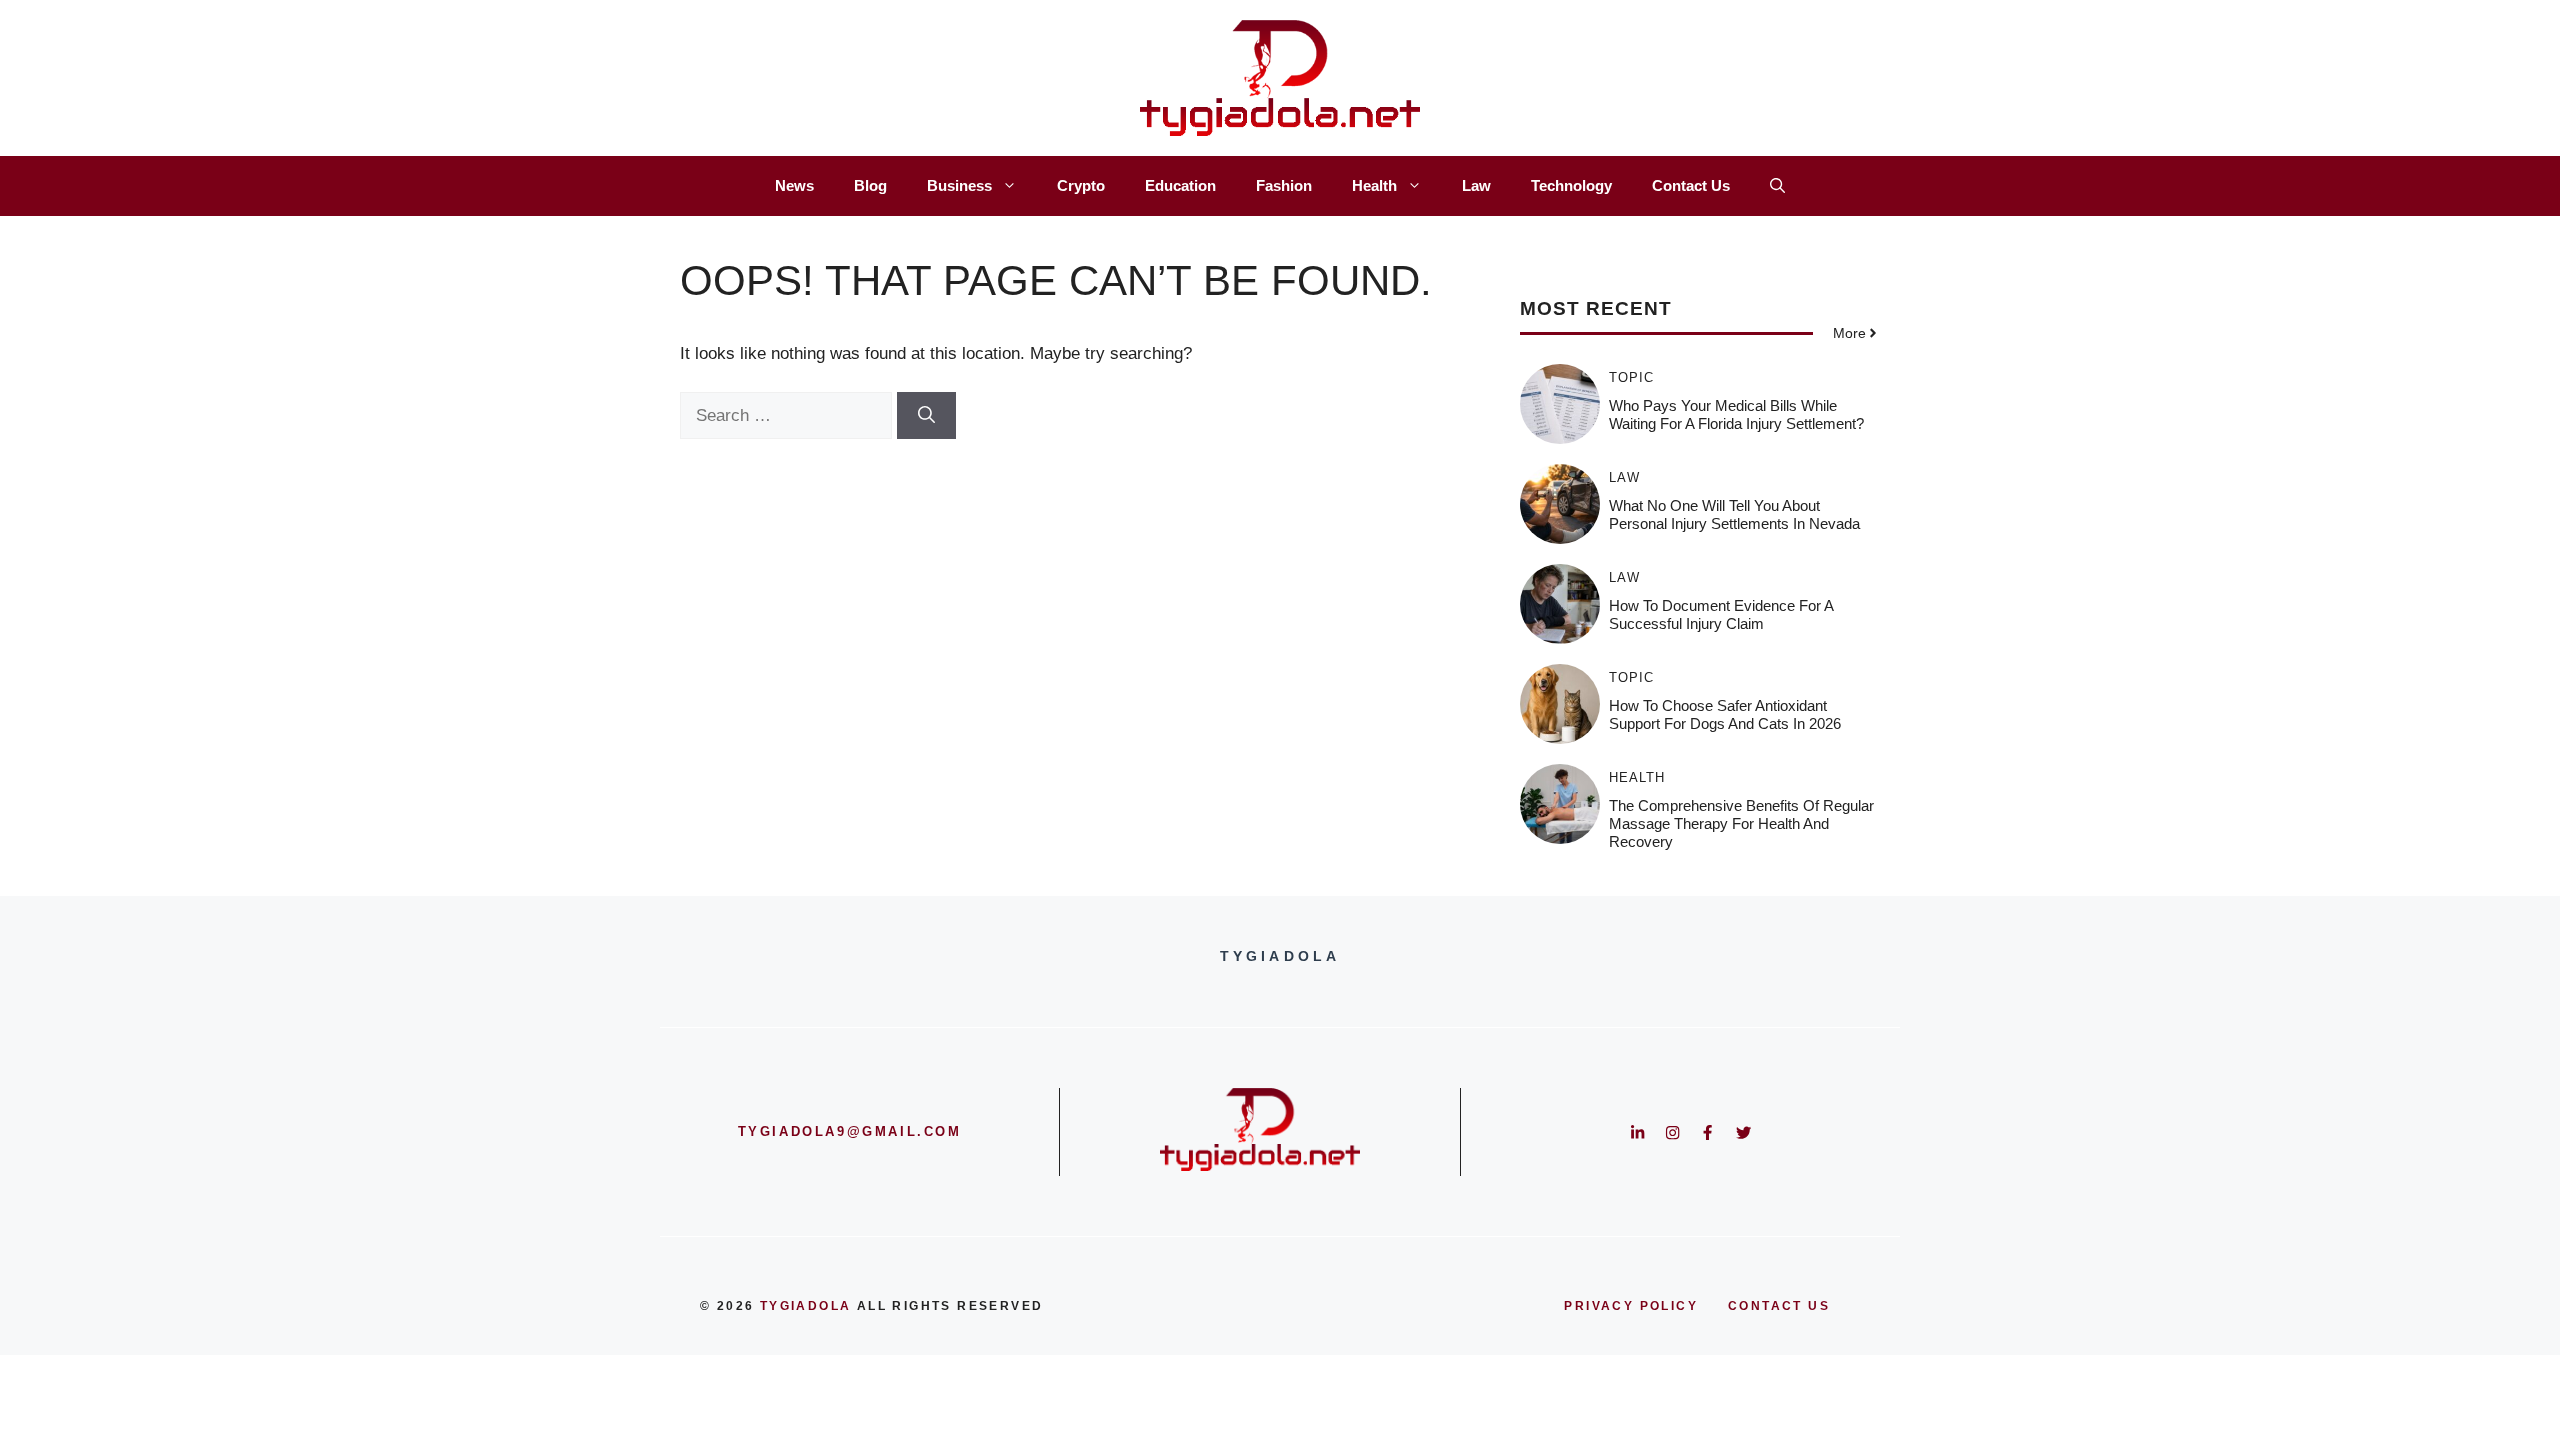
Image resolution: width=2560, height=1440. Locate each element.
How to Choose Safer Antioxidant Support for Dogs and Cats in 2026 (1725, 714)
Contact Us (1691, 185)
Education (1180, 185)
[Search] (926, 416)
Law (1476, 185)
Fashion (1284, 185)
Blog (870, 185)
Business (959, 185)
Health (1374, 185)
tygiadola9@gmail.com (850, 1131)
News (794, 185)
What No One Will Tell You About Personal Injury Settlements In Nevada (1734, 514)
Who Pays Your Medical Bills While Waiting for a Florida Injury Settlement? (1736, 414)
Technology (1571, 185)
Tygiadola (806, 1306)
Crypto (1081, 185)
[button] (1777, 186)
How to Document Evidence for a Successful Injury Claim (1721, 614)
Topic (1631, 377)
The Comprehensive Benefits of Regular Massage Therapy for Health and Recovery (1741, 823)
